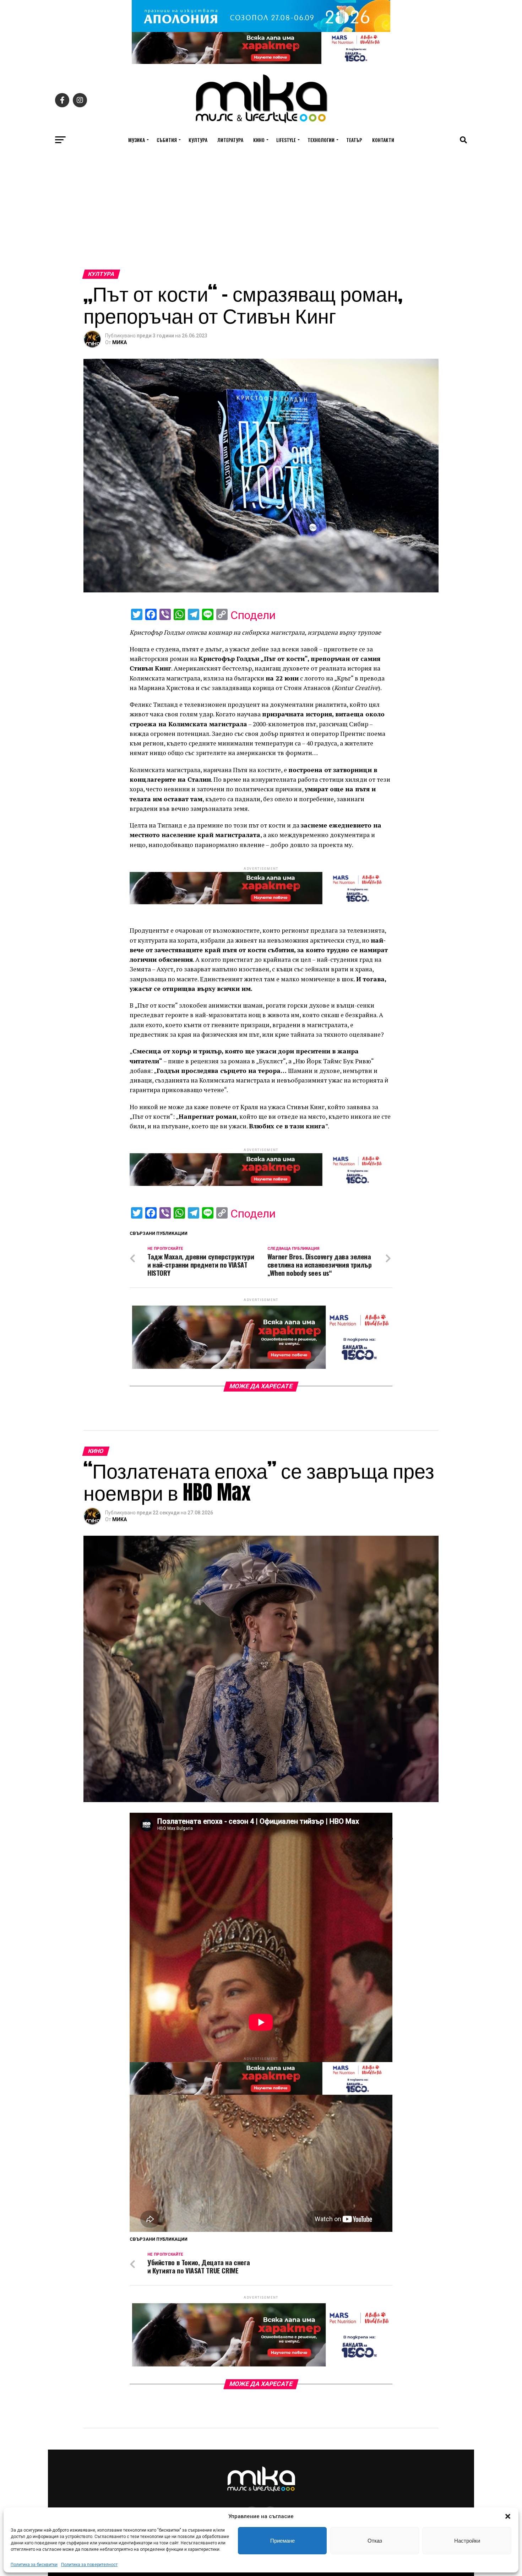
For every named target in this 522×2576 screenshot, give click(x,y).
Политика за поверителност (89, 2565)
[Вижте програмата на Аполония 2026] (261, 30)
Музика (137, 140)
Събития (167, 140)
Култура (198, 140)
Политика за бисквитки (34, 2565)
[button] (508, 2516)
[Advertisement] (261, 216)
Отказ (375, 2541)
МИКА (119, 342)
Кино (259, 140)
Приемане (282, 2541)
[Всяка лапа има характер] (261, 62)
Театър (354, 140)
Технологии (321, 140)
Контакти (383, 140)
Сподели (253, 615)
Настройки (467, 2541)
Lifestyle (286, 140)
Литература (230, 140)
